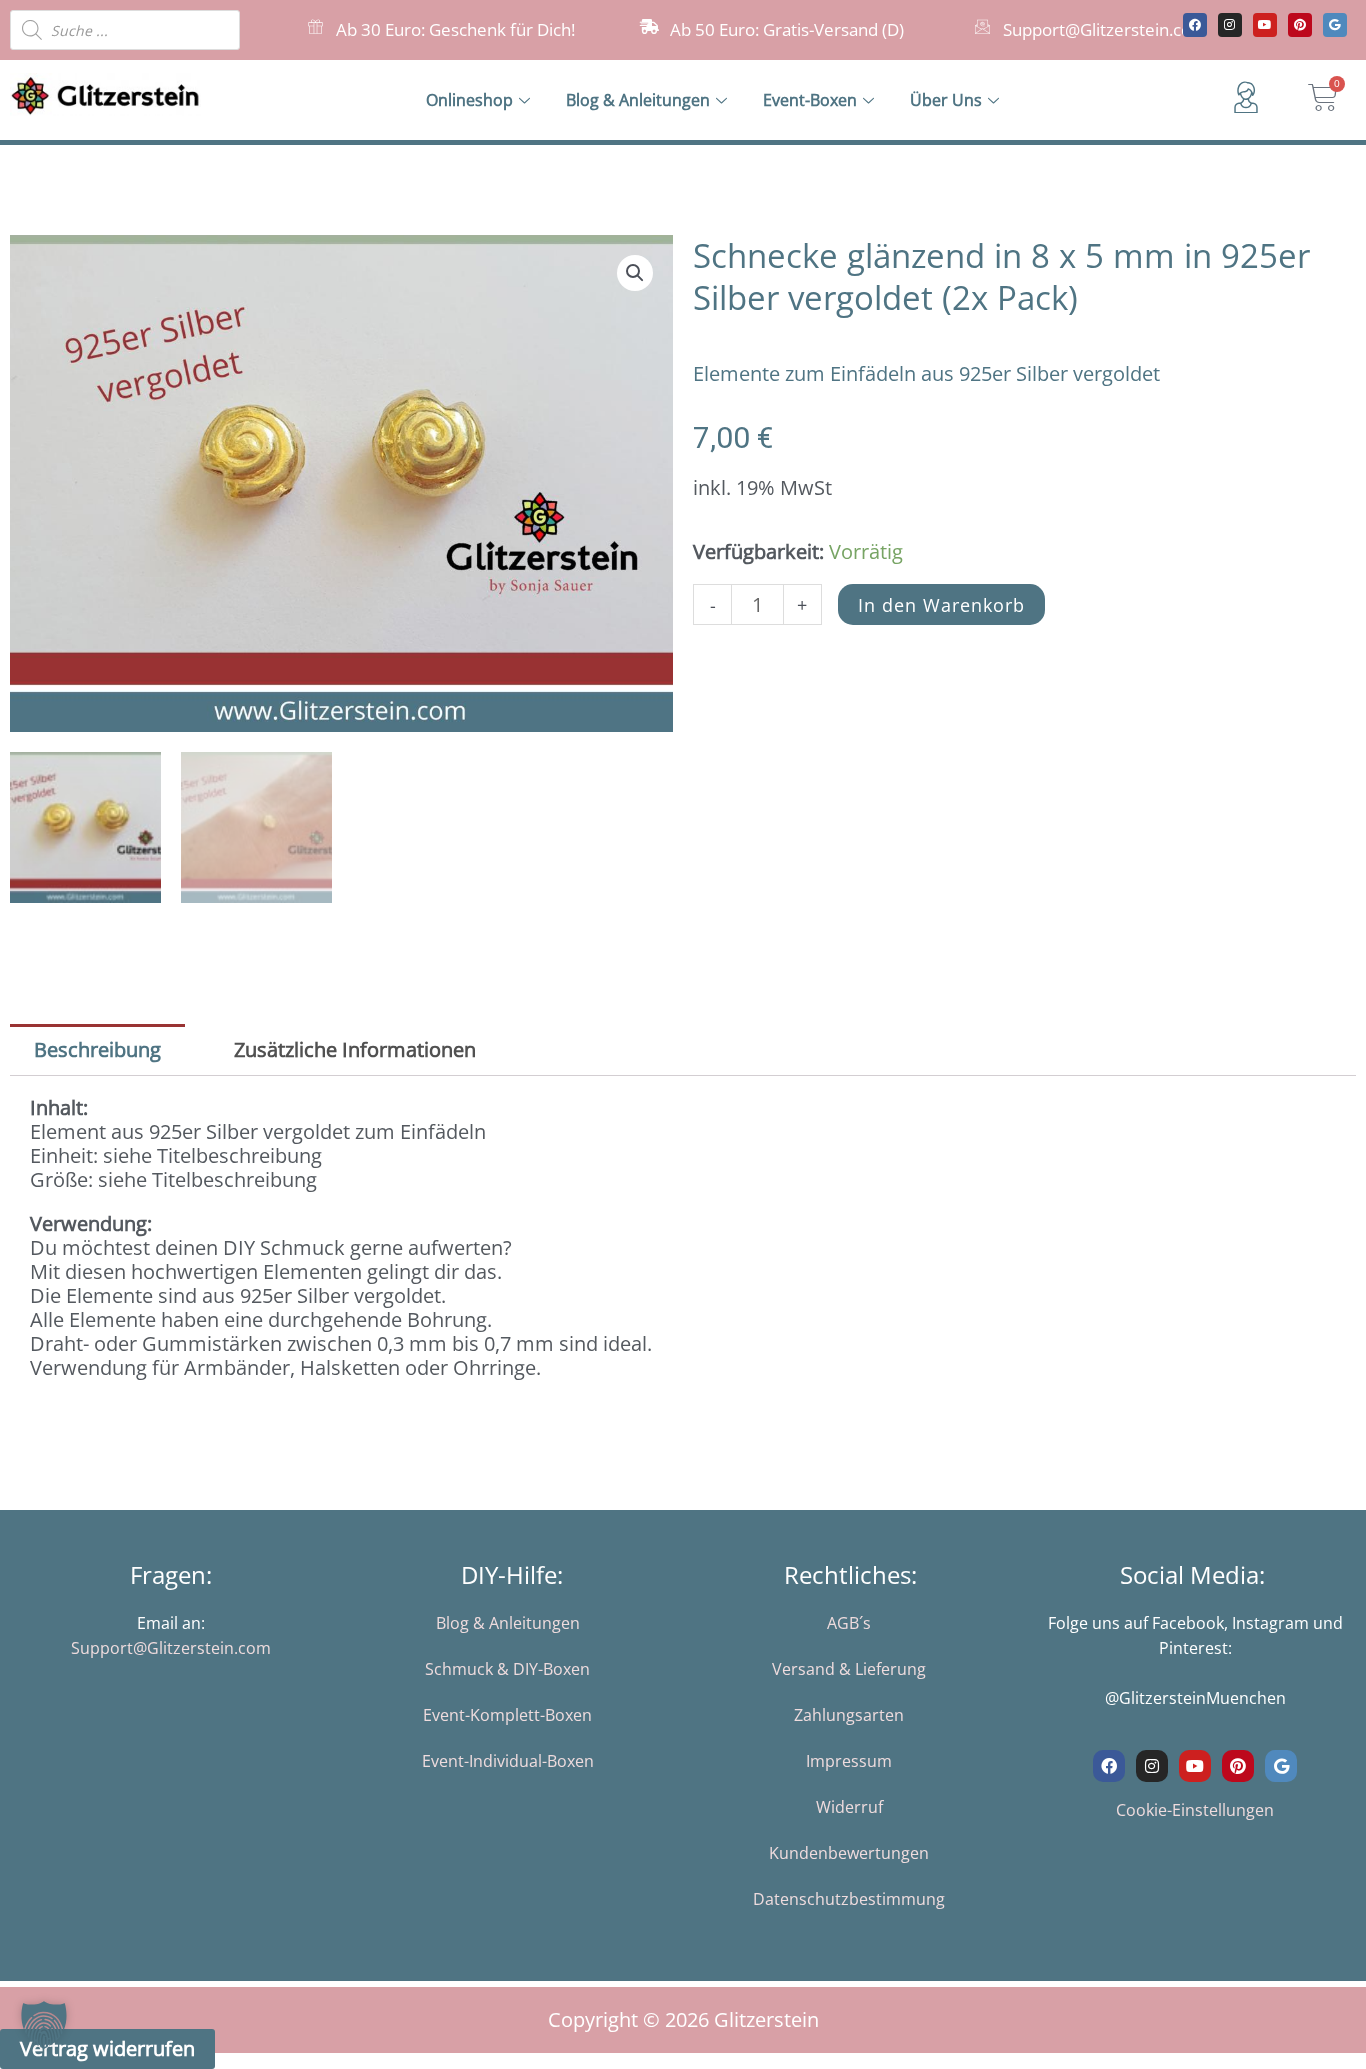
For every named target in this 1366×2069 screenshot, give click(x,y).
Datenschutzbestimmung (849, 1899)
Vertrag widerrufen (107, 2048)
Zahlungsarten (849, 1715)
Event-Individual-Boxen (508, 1761)
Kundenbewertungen (849, 1853)
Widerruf (849, 1807)
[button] (635, 273)
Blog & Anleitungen (638, 100)
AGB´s (849, 1623)
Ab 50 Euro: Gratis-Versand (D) (787, 29)
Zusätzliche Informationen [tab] (355, 1049)
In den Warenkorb (941, 605)
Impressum (849, 1761)
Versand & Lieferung (849, 1669)
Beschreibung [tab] (97, 1049)
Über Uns (946, 100)
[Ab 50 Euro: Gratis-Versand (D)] (649, 26)
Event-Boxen (810, 100)
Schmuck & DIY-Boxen (507, 1669)
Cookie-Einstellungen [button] (1195, 1810)
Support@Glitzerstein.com (1105, 29)
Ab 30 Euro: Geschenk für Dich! (455, 29)
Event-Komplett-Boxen (507, 1715)
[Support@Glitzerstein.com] (982, 26)
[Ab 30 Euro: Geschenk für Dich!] (315, 26)
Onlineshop (469, 100)
